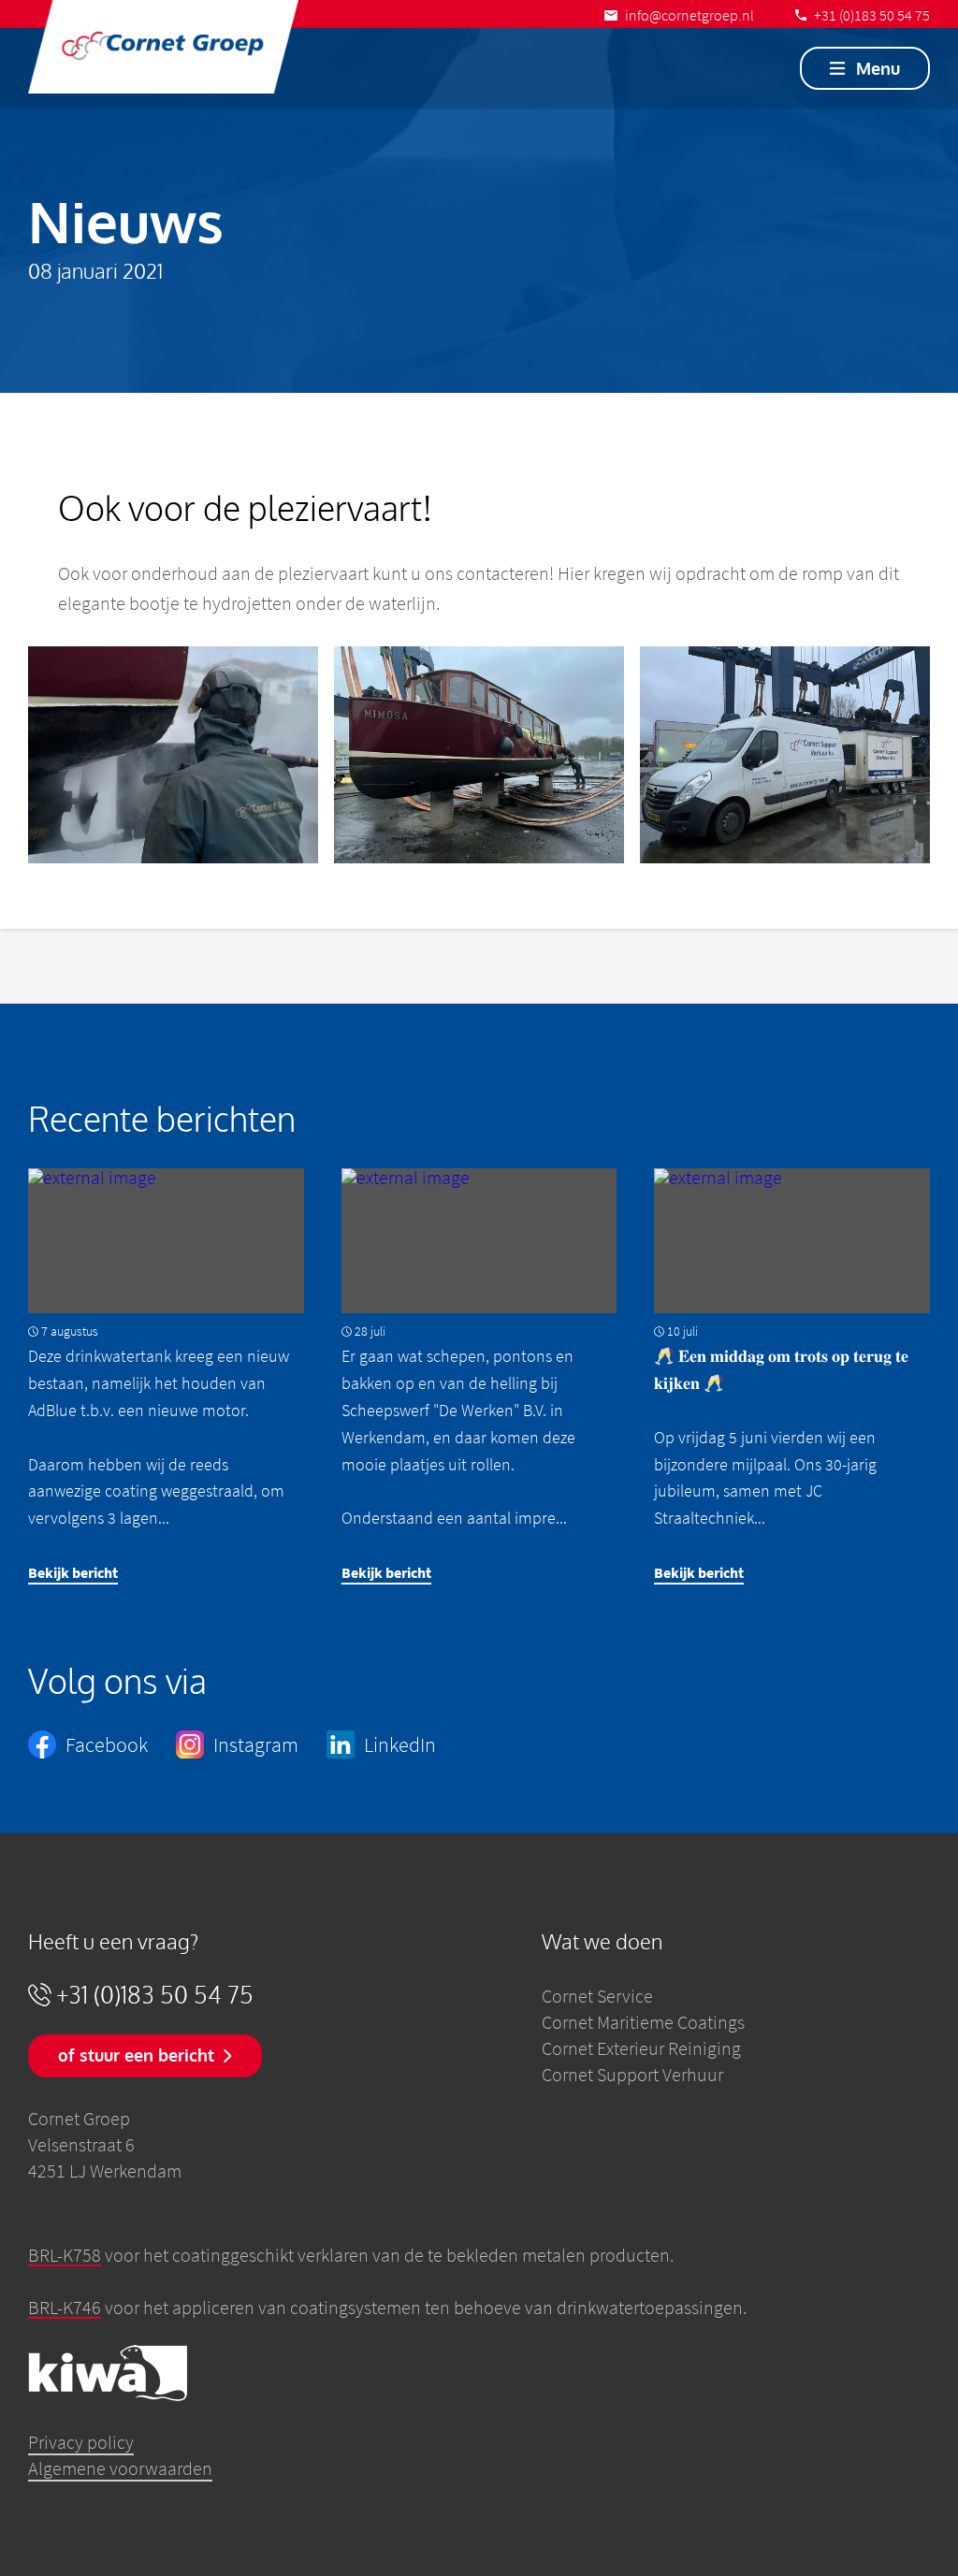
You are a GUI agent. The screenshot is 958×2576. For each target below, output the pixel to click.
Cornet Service (597, 1996)
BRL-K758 (65, 2255)
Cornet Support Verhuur (632, 2074)
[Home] (163, 47)
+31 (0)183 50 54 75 (155, 1995)
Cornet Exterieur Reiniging (641, 2048)
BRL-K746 (65, 2307)
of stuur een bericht (136, 2055)
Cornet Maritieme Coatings (643, 2022)
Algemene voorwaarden (120, 2468)
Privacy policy (81, 2442)
